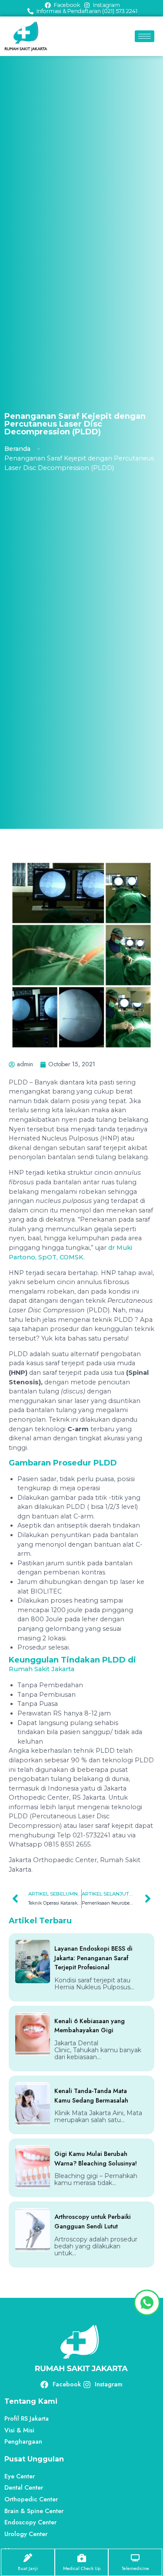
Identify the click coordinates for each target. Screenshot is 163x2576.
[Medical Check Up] (82, 2558)
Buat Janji (28, 2568)
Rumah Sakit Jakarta (42, 1669)
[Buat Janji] (28, 2558)
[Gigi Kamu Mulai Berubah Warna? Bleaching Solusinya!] (33, 2167)
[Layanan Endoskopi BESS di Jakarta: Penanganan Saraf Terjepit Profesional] (33, 1962)
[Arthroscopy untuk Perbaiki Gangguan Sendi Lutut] (33, 2230)
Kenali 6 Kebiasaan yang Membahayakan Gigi (90, 2026)
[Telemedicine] (135, 2558)
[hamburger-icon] (145, 36)
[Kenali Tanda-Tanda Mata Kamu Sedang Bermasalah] (33, 2104)
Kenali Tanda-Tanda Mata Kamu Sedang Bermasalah (91, 2096)
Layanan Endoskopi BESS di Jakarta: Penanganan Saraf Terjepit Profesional (93, 1958)
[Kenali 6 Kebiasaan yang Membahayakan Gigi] (33, 2034)
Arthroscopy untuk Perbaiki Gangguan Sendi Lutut (93, 2221)
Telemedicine (135, 2568)
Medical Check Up (82, 2568)
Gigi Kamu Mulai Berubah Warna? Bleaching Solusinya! (96, 2159)
